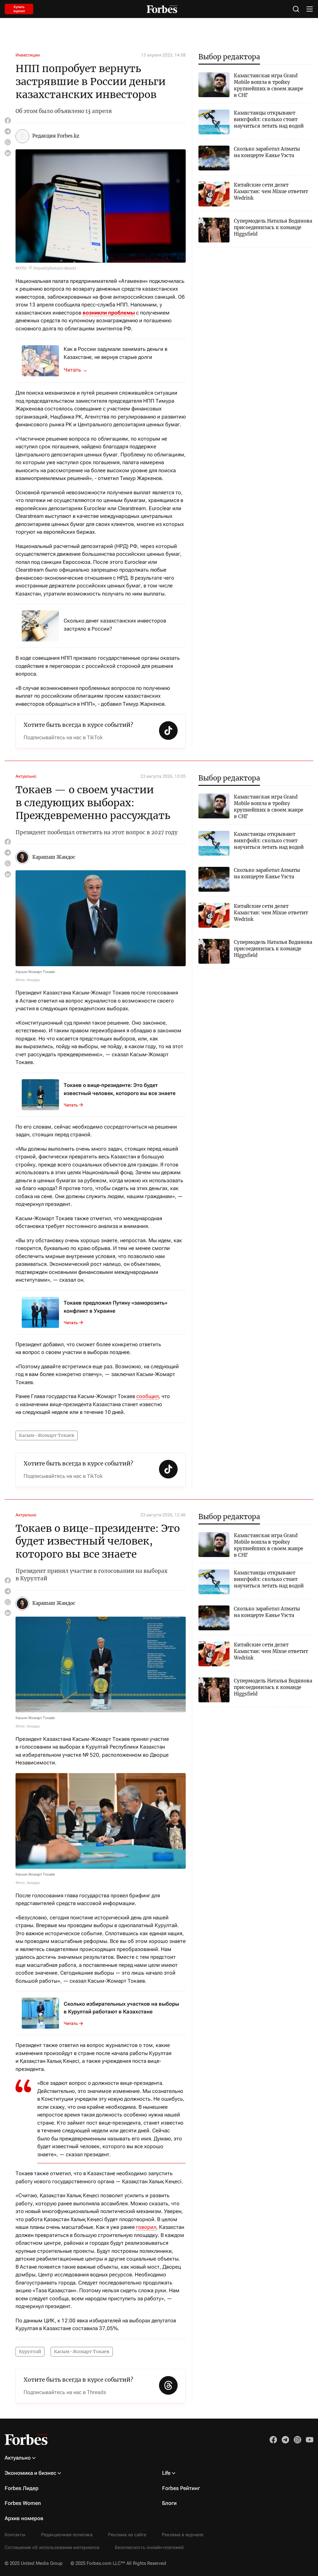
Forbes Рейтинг (181, 2488)
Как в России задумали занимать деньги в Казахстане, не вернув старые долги (116, 353)
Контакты (15, 2535)
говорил (146, 2227)
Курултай (30, 2352)
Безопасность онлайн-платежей (149, 2547)
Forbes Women (23, 2503)
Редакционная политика (67, 2535)
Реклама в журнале (183, 2535)
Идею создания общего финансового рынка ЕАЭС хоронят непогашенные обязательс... (79, 370)
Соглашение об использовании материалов (52, 2547)
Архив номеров (24, 2518)
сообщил (148, 1396)
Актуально (26, 776)
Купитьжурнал (19, 9)
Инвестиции (28, 55)
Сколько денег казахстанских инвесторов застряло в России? (115, 625)
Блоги (169, 2503)
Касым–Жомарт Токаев (47, 1435)
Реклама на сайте (127, 2535)
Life (166, 2473)
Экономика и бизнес (30, 2473)
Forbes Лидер (22, 2488)
